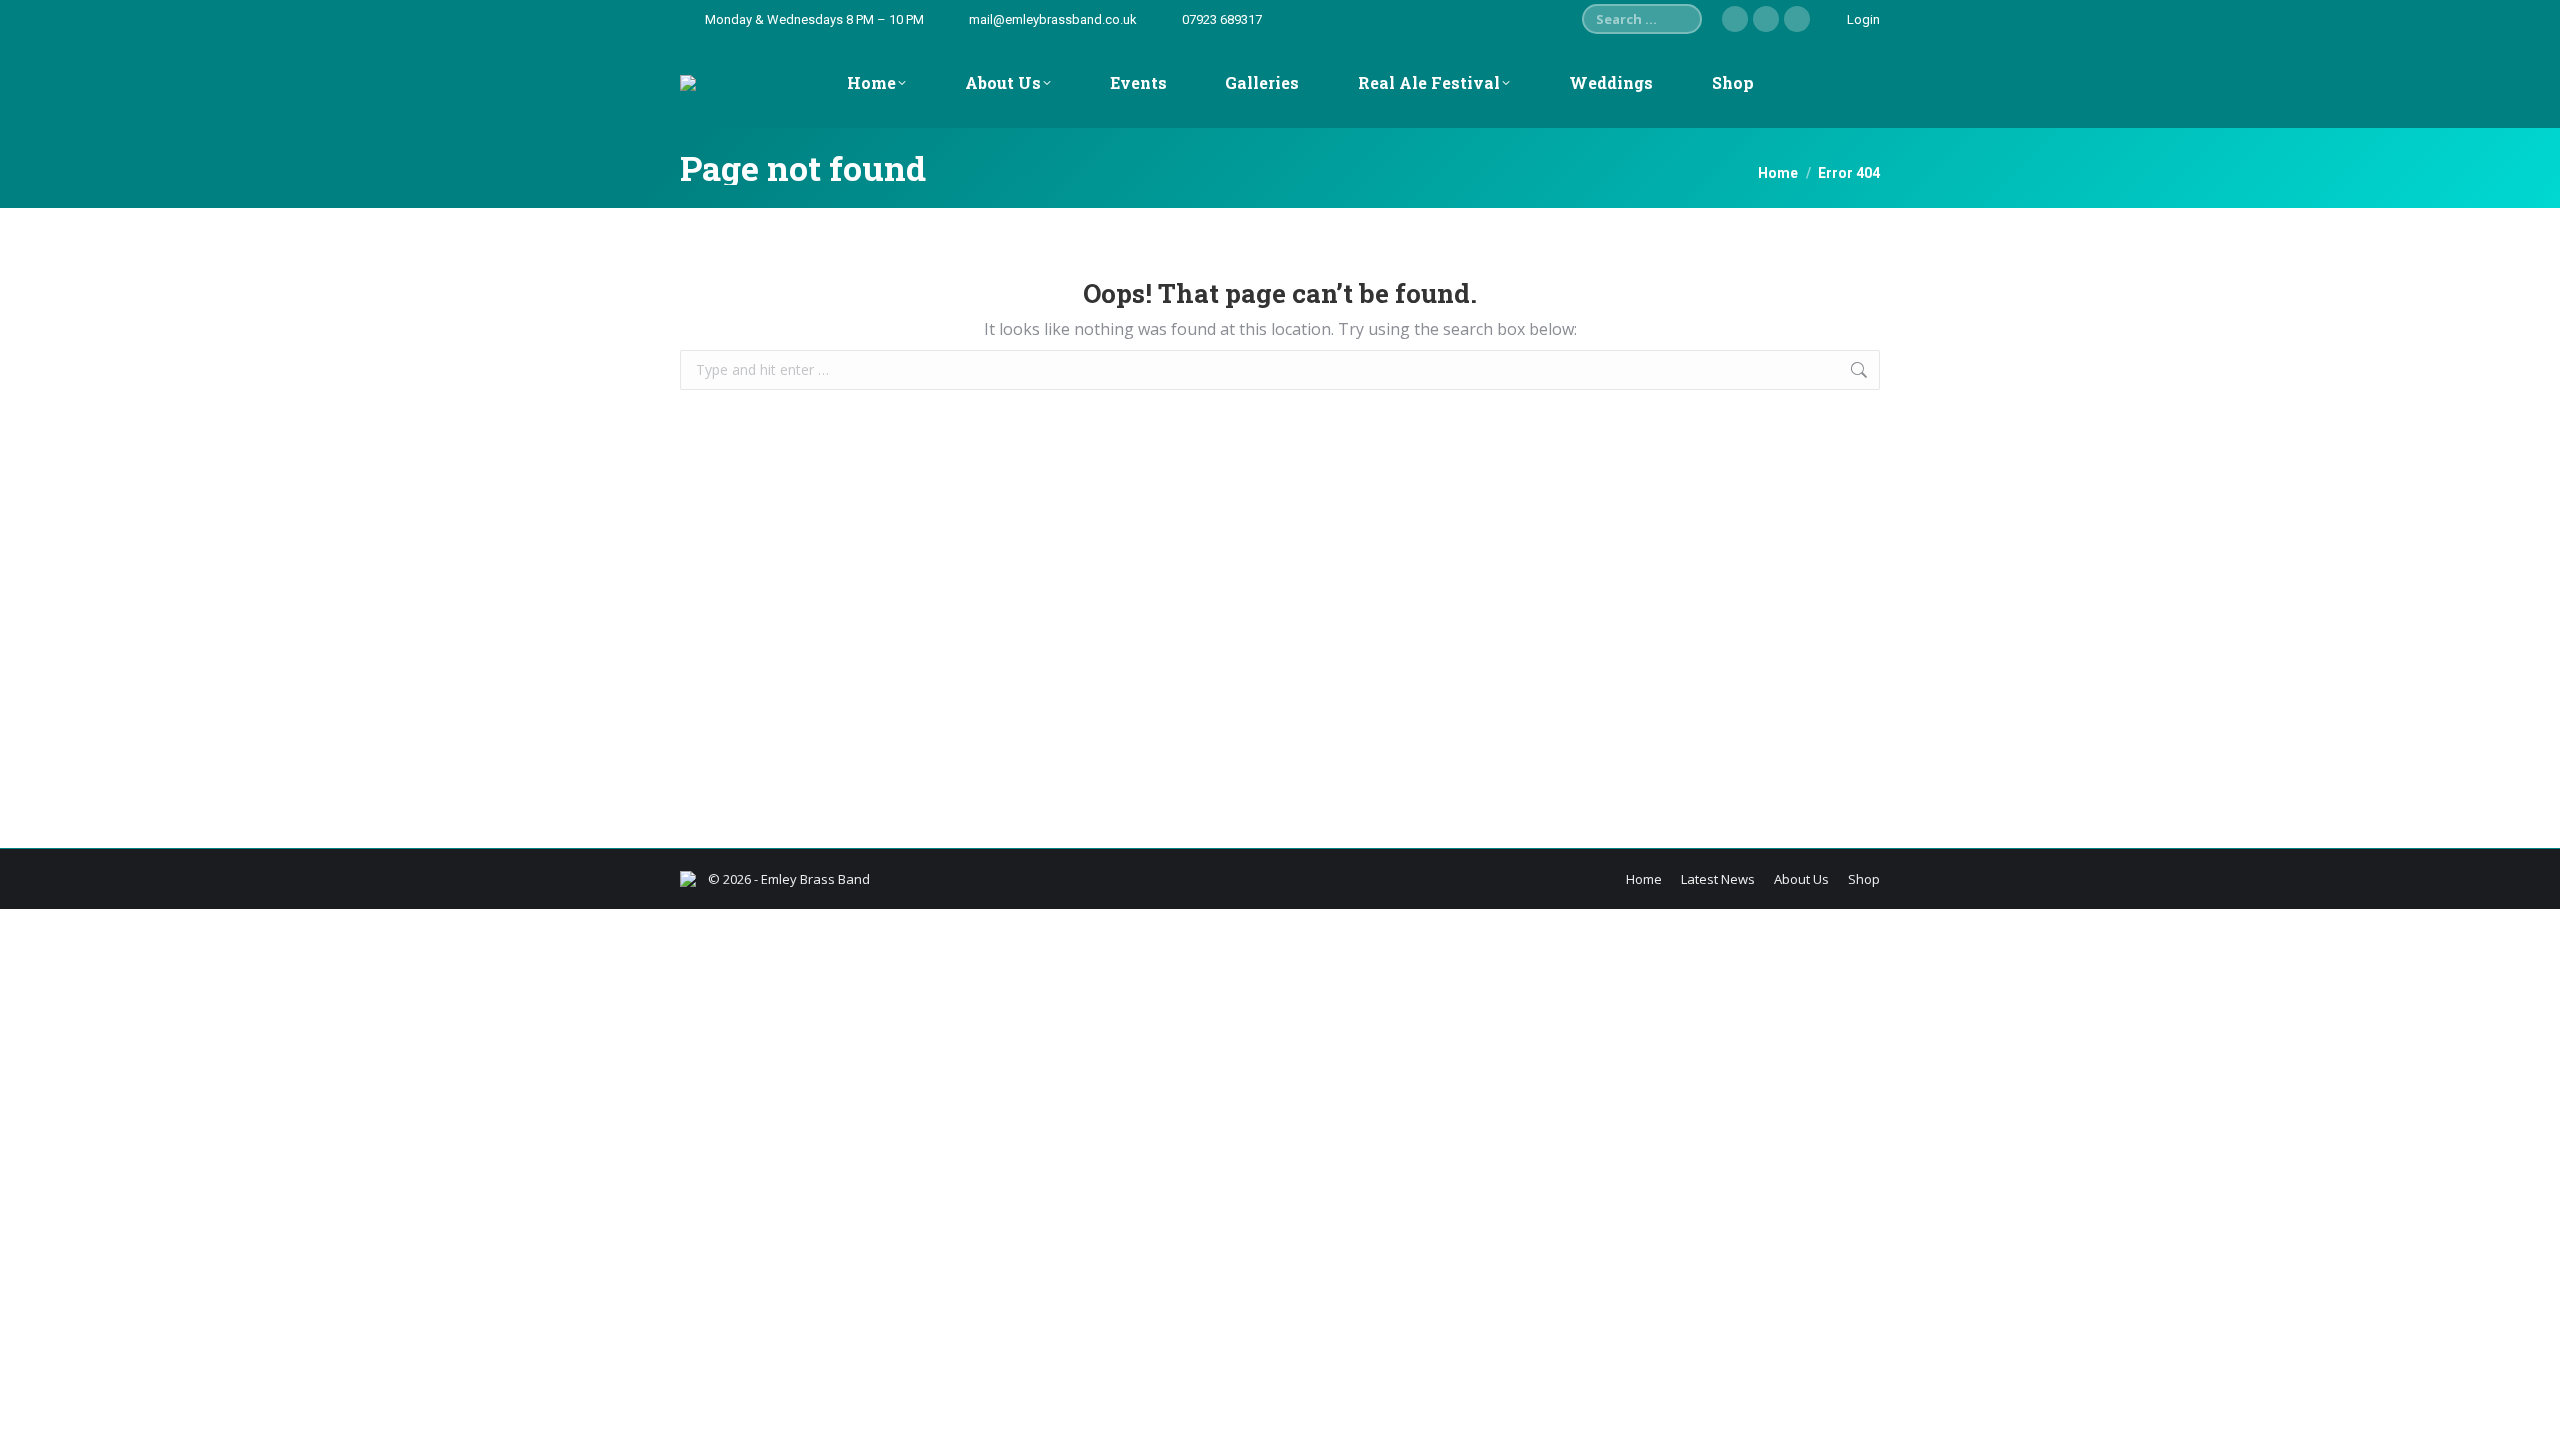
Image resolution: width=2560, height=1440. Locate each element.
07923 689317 (1222, 19)
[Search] (1682, 19)
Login (1863, 19)
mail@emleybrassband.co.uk (1053, 19)
